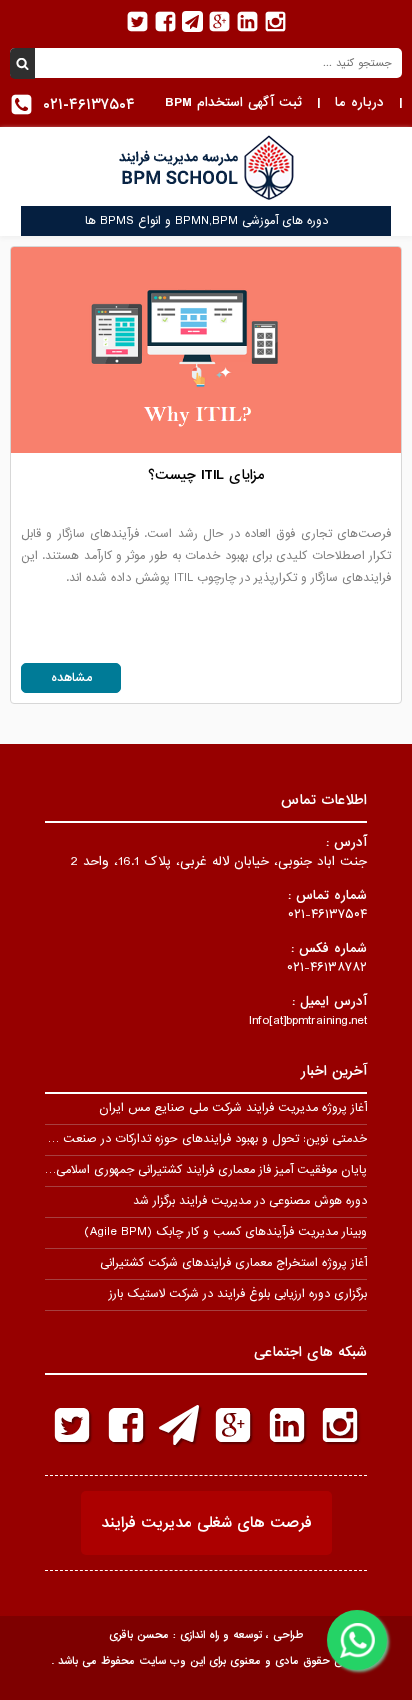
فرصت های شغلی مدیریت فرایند (206, 1523)
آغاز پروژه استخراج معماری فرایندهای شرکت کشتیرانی (233, 1263)
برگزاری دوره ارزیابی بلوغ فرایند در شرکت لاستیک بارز (238, 1294)
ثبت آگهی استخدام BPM (233, 102)
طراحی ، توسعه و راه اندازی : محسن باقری (206, 1635)
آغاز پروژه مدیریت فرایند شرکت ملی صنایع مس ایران (233, 1108)
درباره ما (359, 102)
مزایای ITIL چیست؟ (206, 475)
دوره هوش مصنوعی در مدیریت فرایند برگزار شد (250, 1201)
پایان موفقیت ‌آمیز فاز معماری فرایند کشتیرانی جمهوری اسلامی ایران (197, 1170)
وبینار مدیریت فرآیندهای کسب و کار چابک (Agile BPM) (225, 1232)
